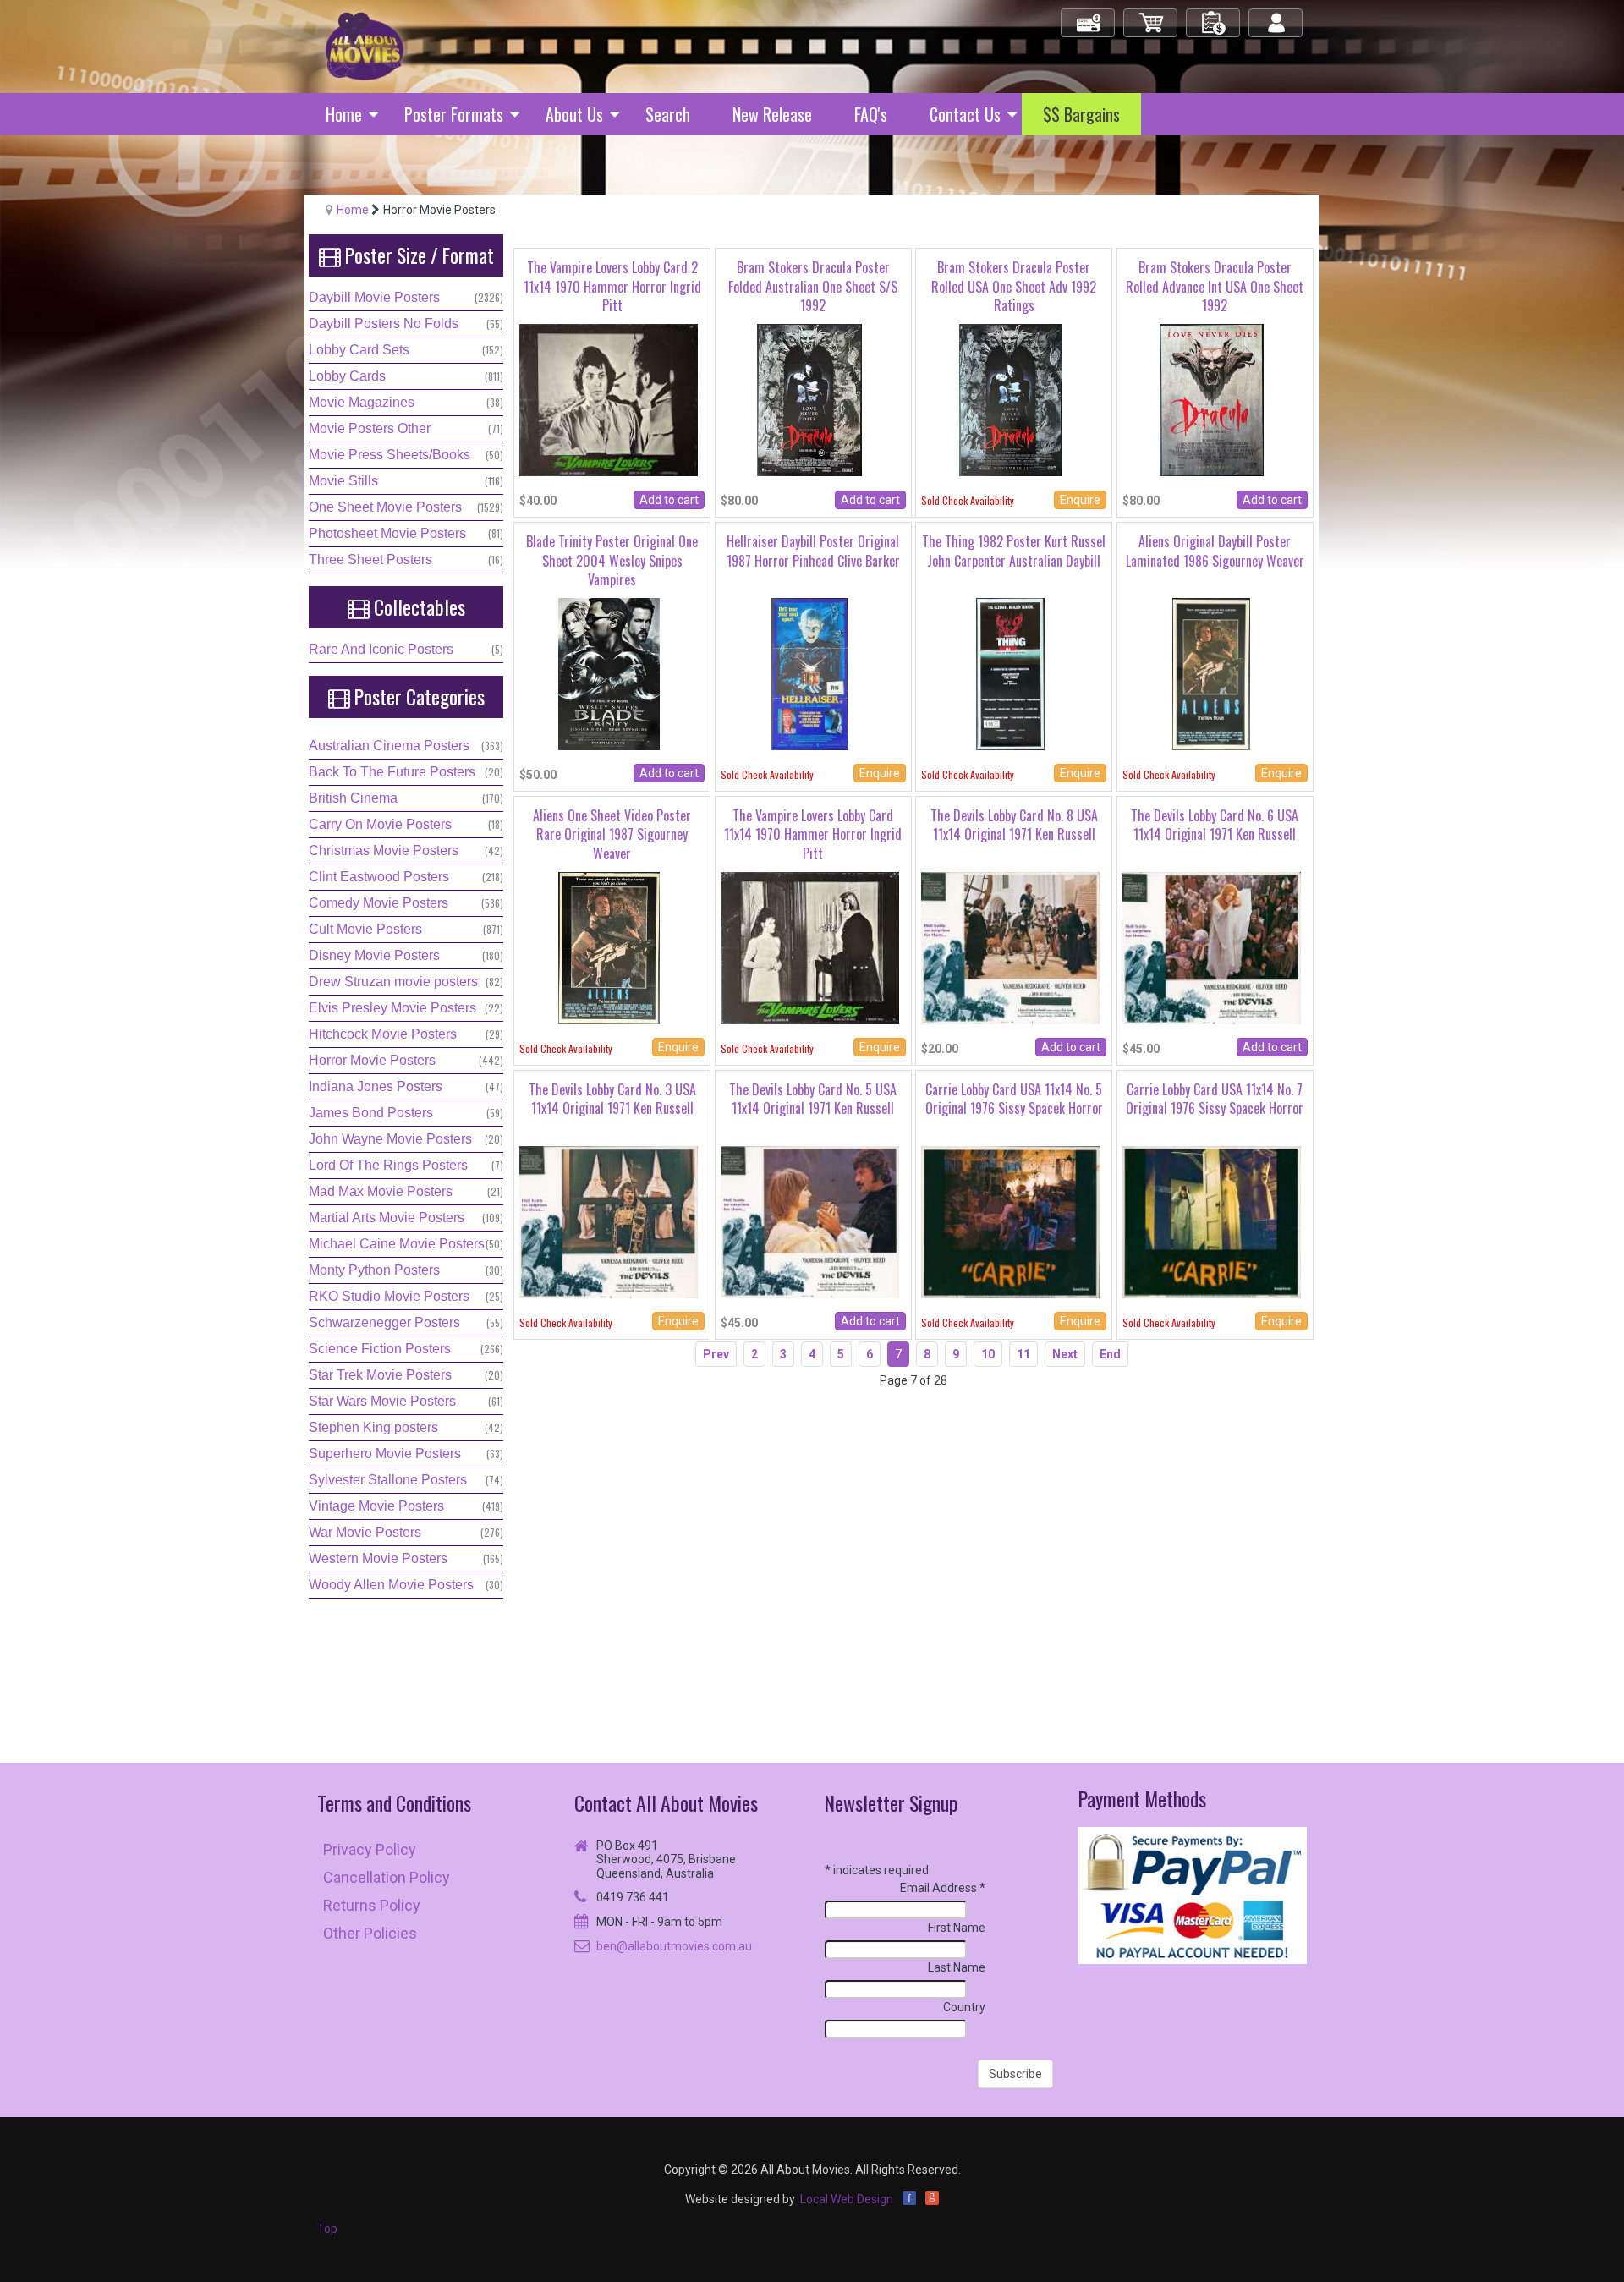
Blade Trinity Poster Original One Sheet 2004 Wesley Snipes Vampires (612, 560)
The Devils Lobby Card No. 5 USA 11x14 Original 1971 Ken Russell (813, 1099)
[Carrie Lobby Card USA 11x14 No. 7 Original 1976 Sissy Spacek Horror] (1212, 1221)
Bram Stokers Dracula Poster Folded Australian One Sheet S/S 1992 (813, 286)
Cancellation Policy (387, 1877)
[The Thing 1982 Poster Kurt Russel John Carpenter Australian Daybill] (1010, 673)
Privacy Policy (370, 1849)
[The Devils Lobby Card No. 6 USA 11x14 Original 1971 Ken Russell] (1212, 947)
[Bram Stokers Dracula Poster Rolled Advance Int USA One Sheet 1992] (1212, 399)
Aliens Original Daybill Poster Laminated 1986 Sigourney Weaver (1215, 551)
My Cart (1151, 16)
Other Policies (370, 1933)
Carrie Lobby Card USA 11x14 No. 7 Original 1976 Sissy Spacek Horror (1215, 1099)
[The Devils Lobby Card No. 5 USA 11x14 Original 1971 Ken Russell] (810, 1221)
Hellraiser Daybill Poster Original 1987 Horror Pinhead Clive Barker (813, 551)
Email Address (943, 1888)
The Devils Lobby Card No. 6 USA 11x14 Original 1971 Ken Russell (1215, 825)
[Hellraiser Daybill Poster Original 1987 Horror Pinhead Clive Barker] (810, 673)
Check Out (1089, 16)
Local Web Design (847, 2199)
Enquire (1080, 500)
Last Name (957, 1967)
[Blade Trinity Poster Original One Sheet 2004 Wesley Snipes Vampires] (609, 673)
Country (964, 2007)
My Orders (1214, 16)
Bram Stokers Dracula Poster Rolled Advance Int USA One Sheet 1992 (1215, 286)
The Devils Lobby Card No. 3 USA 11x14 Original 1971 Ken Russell (612, 1099)
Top (327, 2229)
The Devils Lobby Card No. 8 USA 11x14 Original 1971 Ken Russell (1014, 825)
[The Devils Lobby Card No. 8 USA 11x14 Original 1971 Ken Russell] (1010, 947)
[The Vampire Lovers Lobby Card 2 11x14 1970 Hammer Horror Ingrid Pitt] (609, 399)
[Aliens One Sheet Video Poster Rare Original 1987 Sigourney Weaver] (609, 947)
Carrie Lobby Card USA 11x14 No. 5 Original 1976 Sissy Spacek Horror (1014, 1099)
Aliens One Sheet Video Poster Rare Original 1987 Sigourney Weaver (612, 834)
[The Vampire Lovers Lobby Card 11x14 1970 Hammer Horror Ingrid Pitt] (810, 947)
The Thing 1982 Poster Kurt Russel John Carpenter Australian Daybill (1014, 551)
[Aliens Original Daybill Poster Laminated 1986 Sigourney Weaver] (1211, 673)
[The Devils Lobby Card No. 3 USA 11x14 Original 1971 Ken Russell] (609, 1221)
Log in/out (1277, 16)
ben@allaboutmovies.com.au (674, 1946)
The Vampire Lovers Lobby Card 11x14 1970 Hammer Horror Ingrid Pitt (813, 834)
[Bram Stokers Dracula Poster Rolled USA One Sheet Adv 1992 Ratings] (1011, 399)
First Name (957, 1928)
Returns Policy (372, 1905)
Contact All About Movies (666, 1803)
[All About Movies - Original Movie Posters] (365, 46)
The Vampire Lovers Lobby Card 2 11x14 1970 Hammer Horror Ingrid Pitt (612, 286)
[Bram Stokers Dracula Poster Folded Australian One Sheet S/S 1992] (809, 399)
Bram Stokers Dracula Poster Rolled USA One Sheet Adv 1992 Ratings (1014, 286)
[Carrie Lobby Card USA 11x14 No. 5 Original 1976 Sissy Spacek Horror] (1010, 1221)
